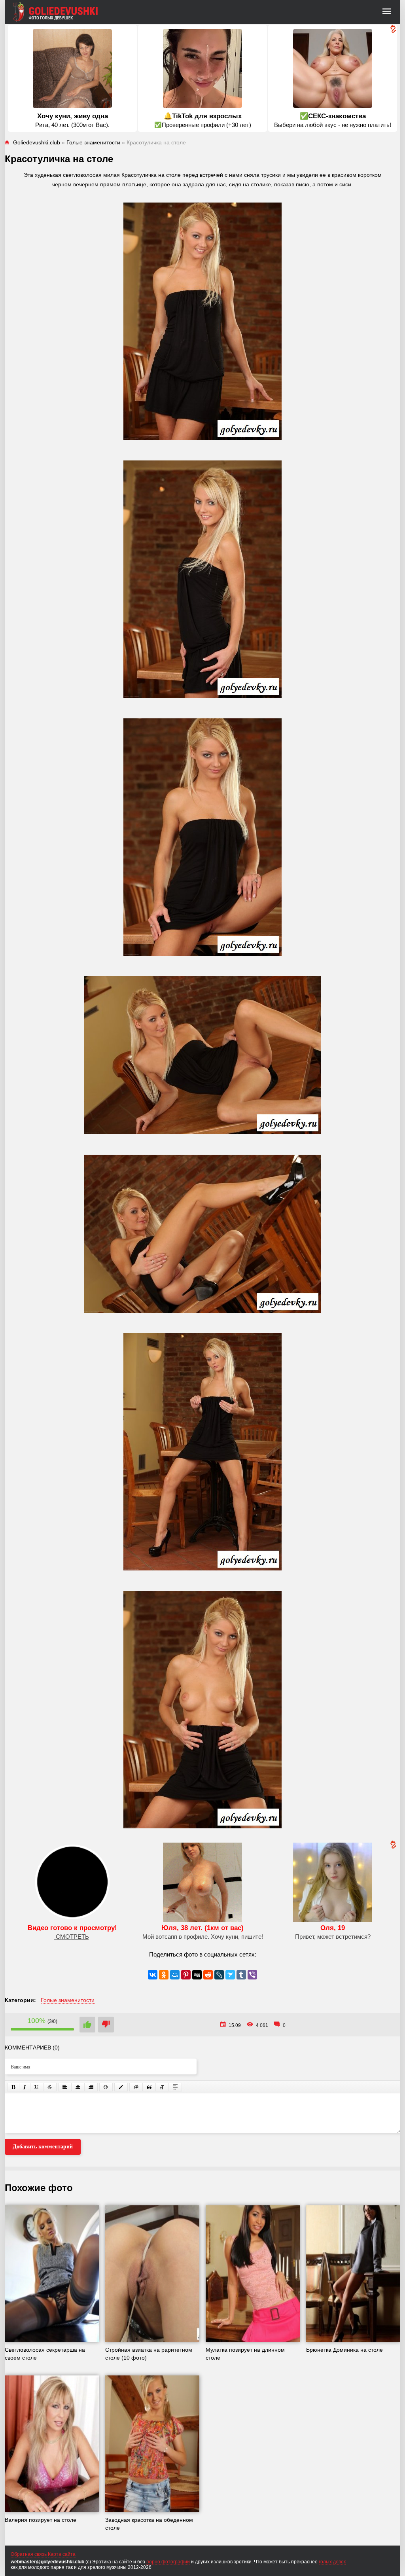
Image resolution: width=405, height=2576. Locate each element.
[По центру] (78, 2087)
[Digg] (197, 1975)
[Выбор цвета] (121, 2087)
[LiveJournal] (219, 1975)
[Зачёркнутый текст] (50, 2087)
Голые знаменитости (68, 2000)
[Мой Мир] (175, 1975)
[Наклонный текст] (25, 2087)
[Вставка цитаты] (149, 2087)
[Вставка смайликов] (106, 2087)
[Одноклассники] (164, 1975)
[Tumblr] (241, 1975)
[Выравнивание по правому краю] (91, 2087)
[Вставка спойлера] (175, 2087)
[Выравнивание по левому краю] (65, 2087)
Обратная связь (29, 2554)
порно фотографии (168, 2562)
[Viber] (252, 1975)
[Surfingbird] (230, 1975)
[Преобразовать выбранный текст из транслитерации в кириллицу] (162, 2087)
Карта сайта (62, 2554)
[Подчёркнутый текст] (37, 2087)
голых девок (332, 2562)
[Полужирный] (13, 2087)
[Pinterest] (186, 1975)
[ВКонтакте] (153, 1975)
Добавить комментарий (43, 2147)
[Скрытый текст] (136, 2087)
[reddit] (208, 1975)
